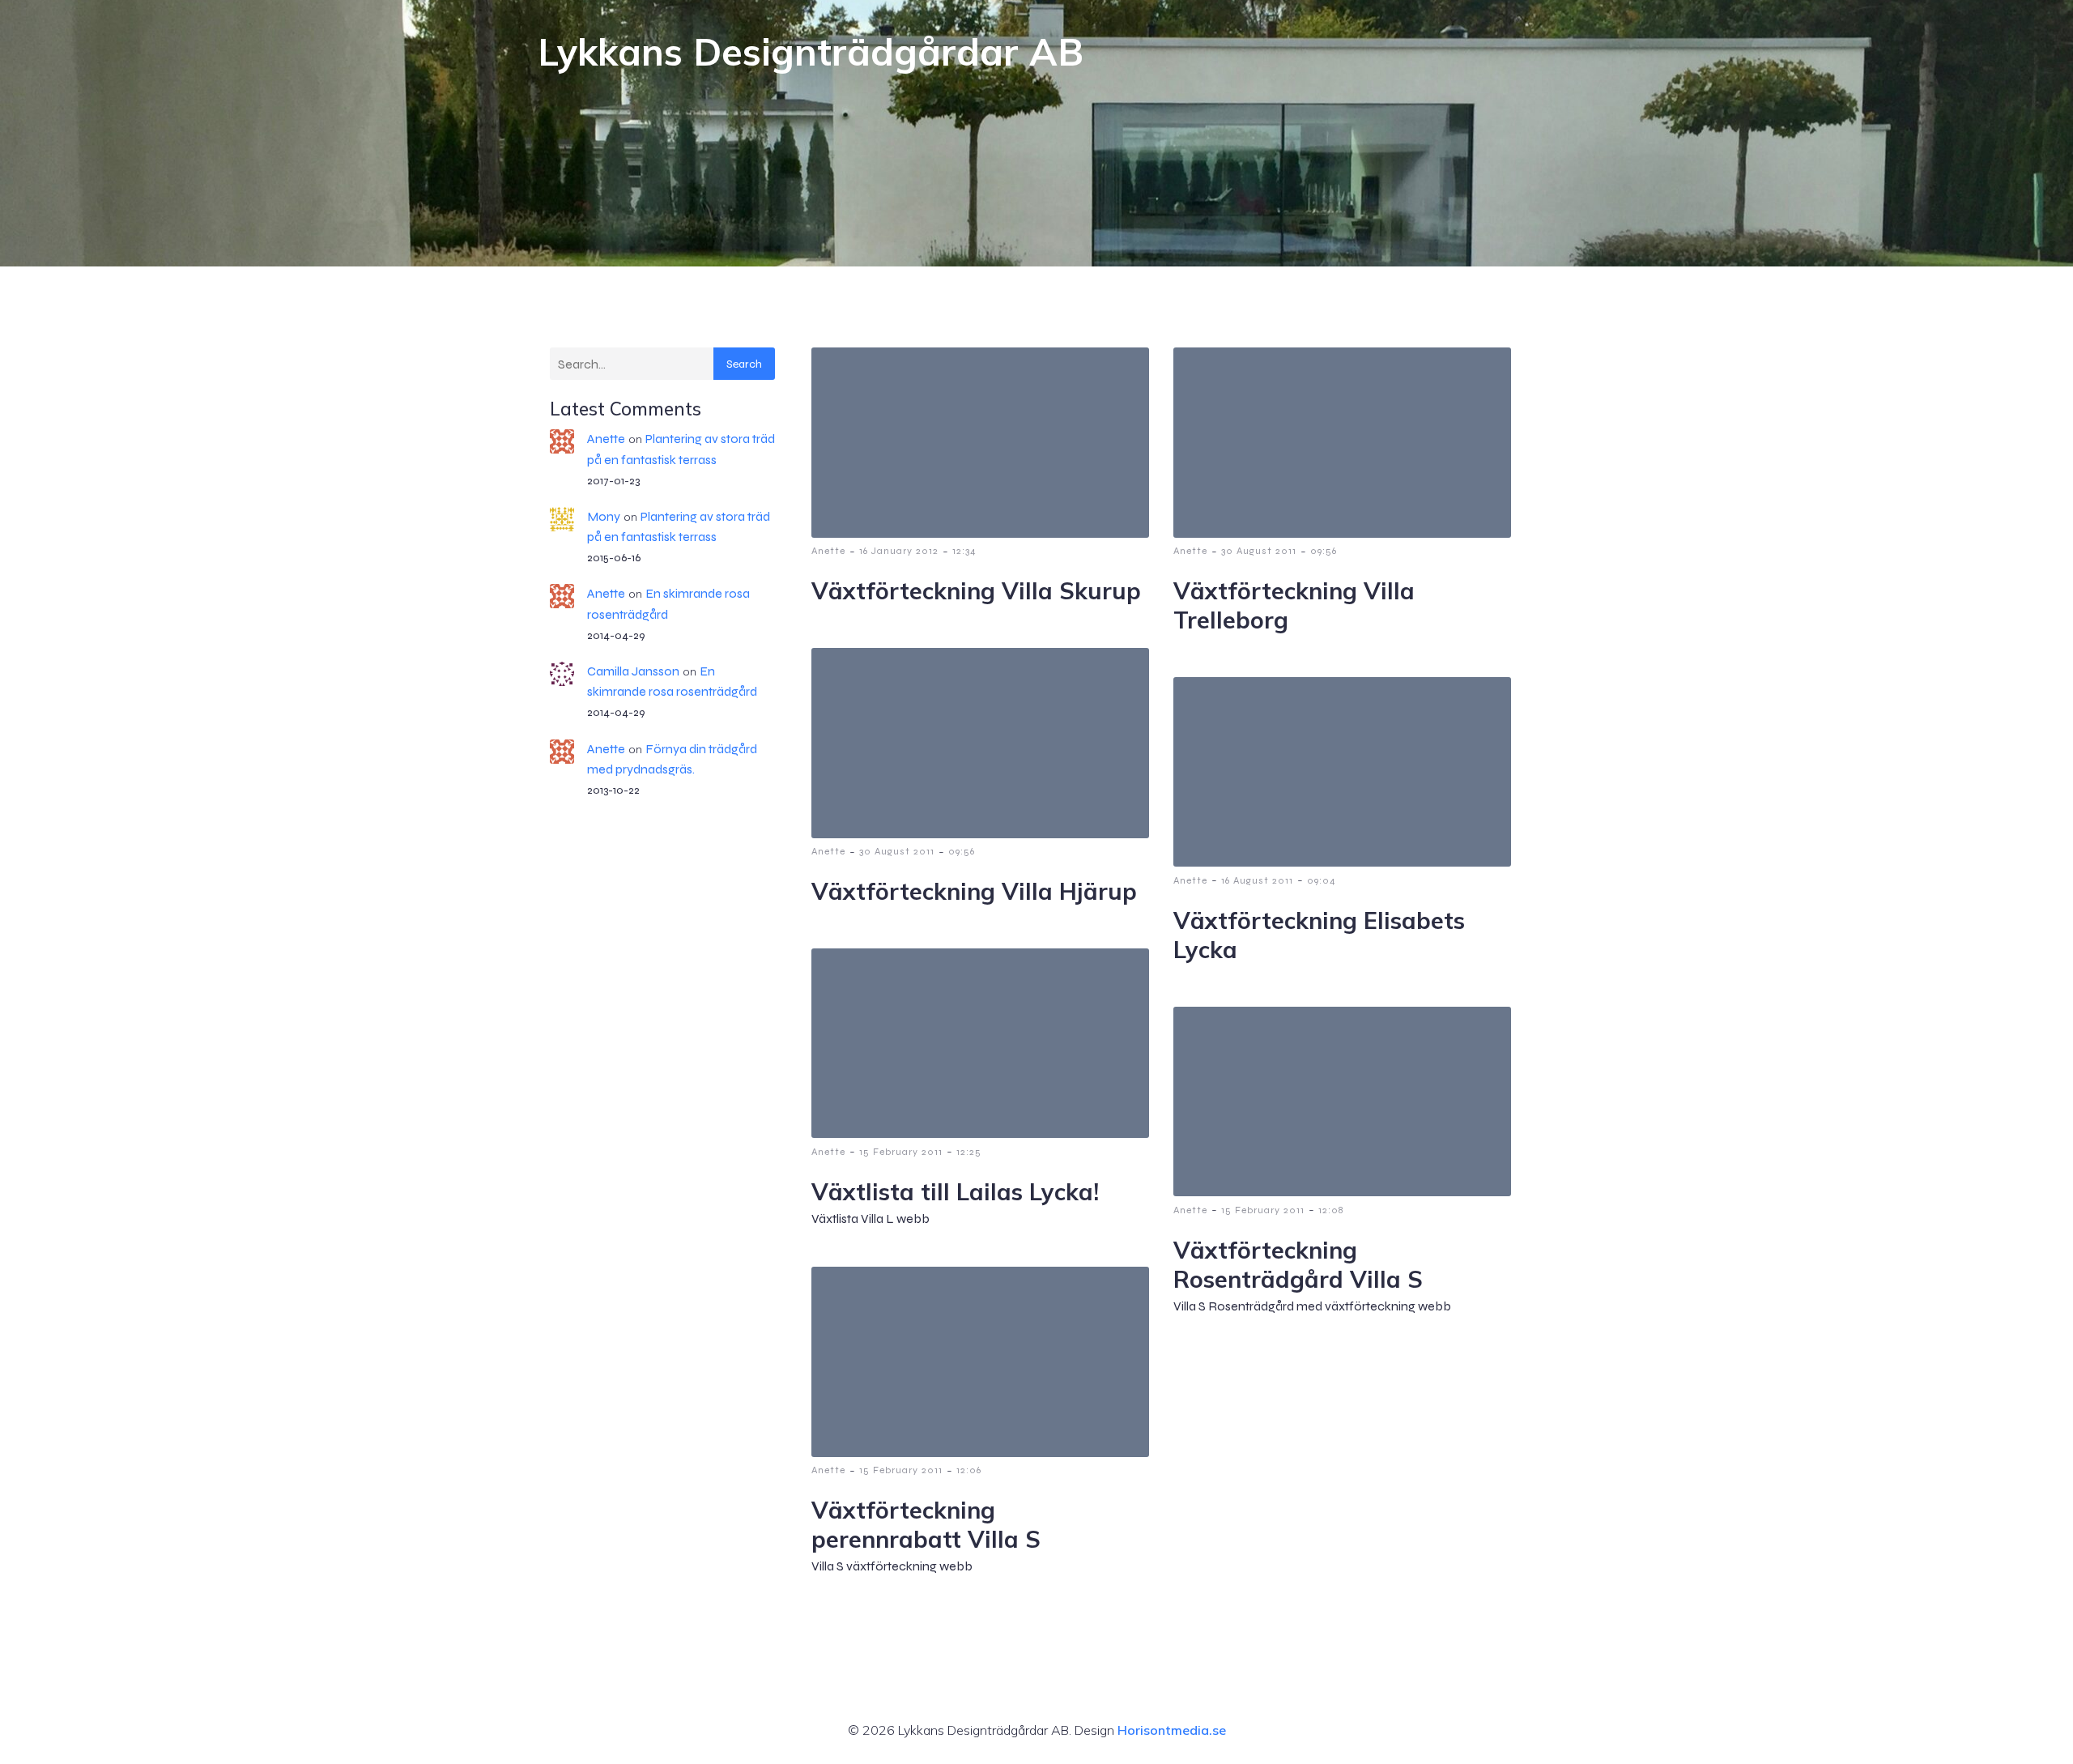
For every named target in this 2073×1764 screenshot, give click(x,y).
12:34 (964, 551)
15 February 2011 (901, 1152)
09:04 (1322, 880)
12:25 (969, 1152)
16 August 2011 (1257, 880)
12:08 (1331, 1210)
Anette (606, 439)
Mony (604, 516)
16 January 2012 (899, 551)
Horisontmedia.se (1172, 1730)
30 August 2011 (1259, 551)
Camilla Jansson (633, 671)
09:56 (1324, 551)
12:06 (969, 1470)
